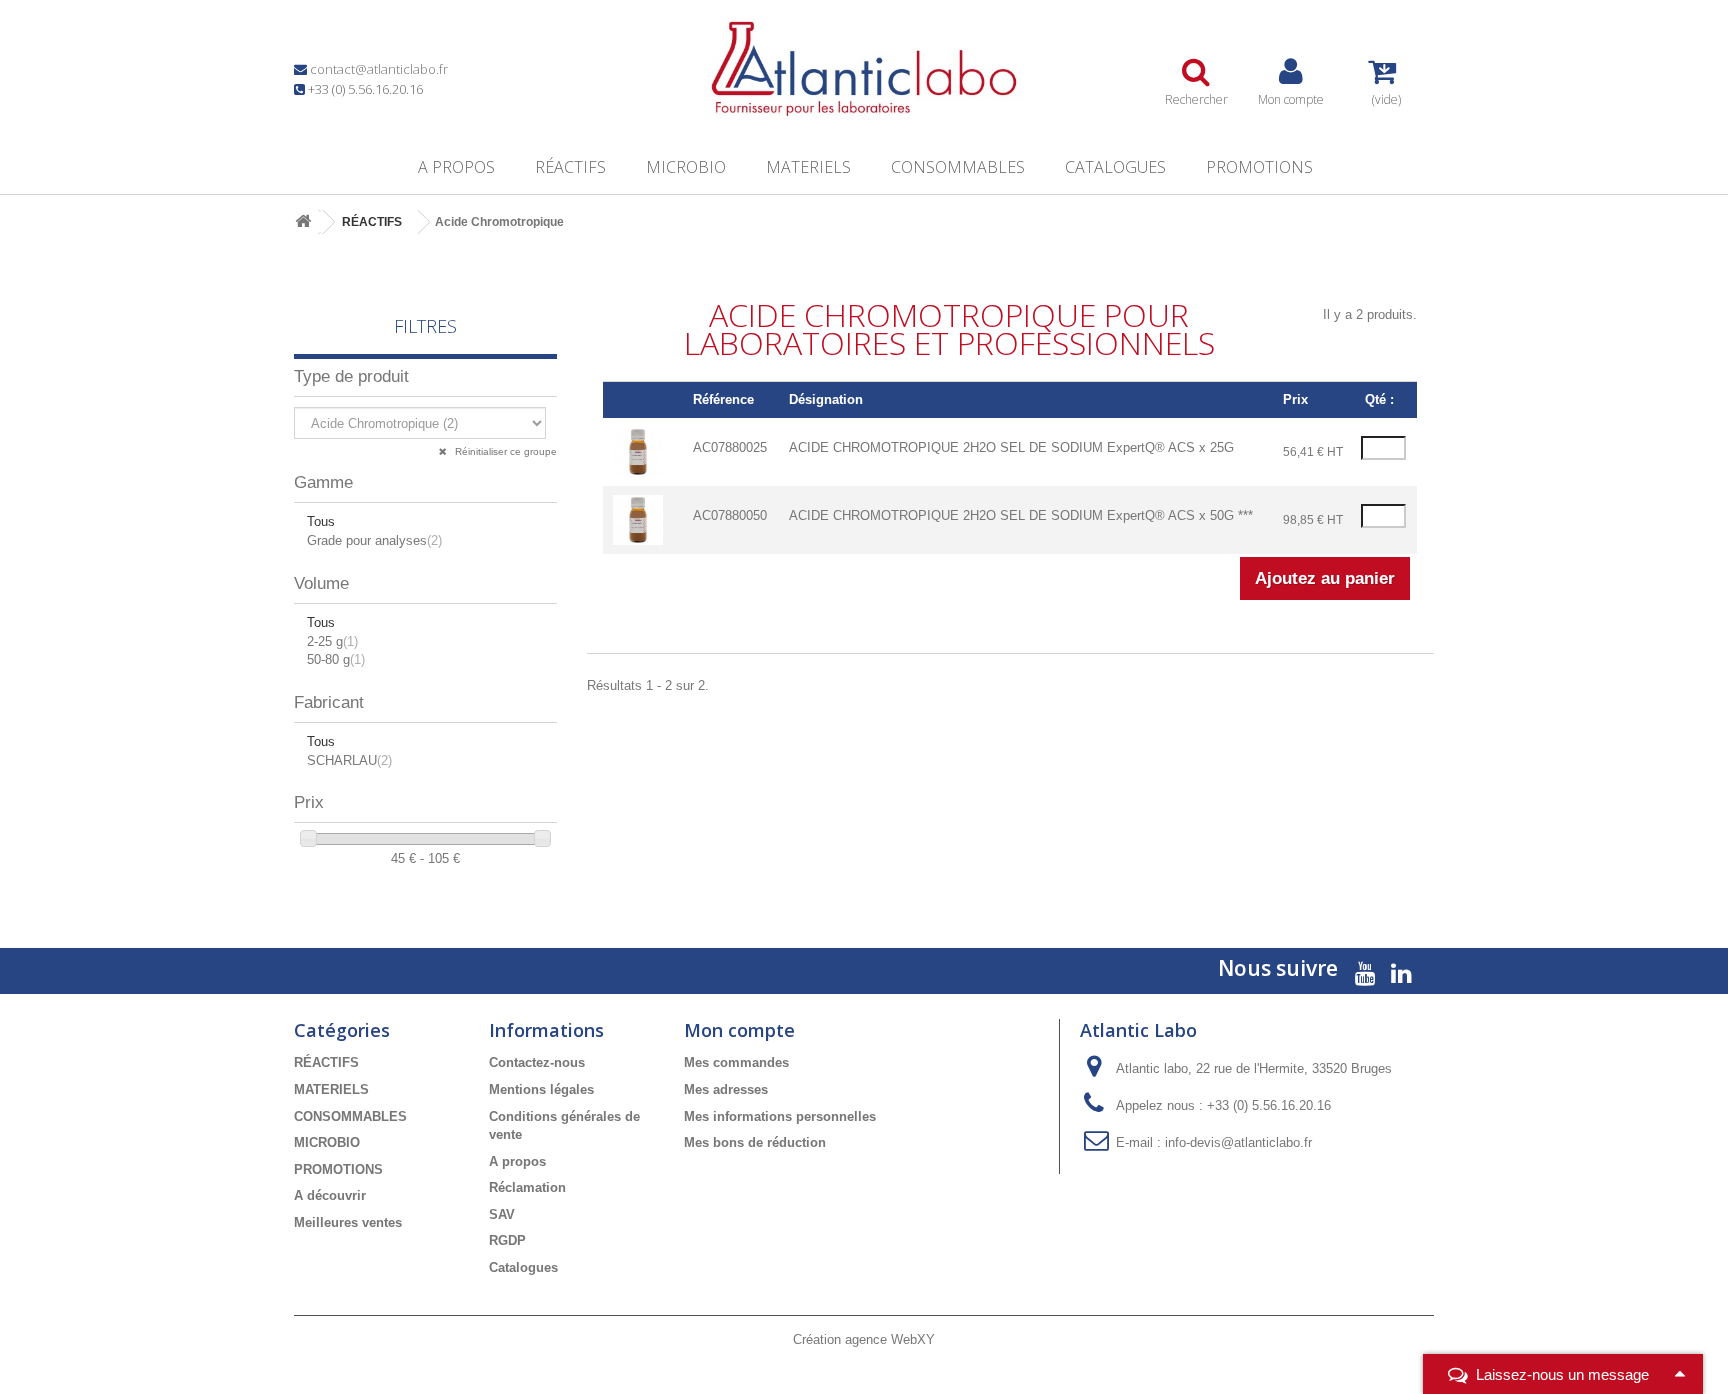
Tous (321, 521)
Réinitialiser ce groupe (504, 451)
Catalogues (1115, 167)
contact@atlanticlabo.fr (379, 69)
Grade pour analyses (374, 540)
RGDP (507, 1240)
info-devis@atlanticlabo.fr (1238, 1142)
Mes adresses (726, 1089)
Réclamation (527, 1187)
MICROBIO (686, 167)
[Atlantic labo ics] (864, 69)
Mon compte (739, 1030)
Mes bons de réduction (755, 1142)
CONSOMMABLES (958, 167)
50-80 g (336, 659)
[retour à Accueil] (303, 222)
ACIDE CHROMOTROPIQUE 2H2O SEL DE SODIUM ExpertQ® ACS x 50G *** (1021, 515)
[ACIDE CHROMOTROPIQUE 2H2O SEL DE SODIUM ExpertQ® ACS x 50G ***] (638, 519)
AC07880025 (730, 447)
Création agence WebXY (864, 1339)
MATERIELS (808, 167)
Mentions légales (541, 1089)
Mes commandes (736, 1062)
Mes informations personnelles (780, 1116)
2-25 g (332, 641)
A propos (456, 167)
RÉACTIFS (570, 167)
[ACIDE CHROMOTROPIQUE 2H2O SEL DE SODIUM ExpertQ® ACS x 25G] (638, 451)
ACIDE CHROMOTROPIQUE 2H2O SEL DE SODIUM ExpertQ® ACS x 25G (1011, 447)
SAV (502, 1214)
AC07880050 (730, 515)
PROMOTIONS (1259, 167)
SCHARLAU (349, 760)
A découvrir (330, 1195)
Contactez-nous (537, 1062)
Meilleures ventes (348, 1222)
